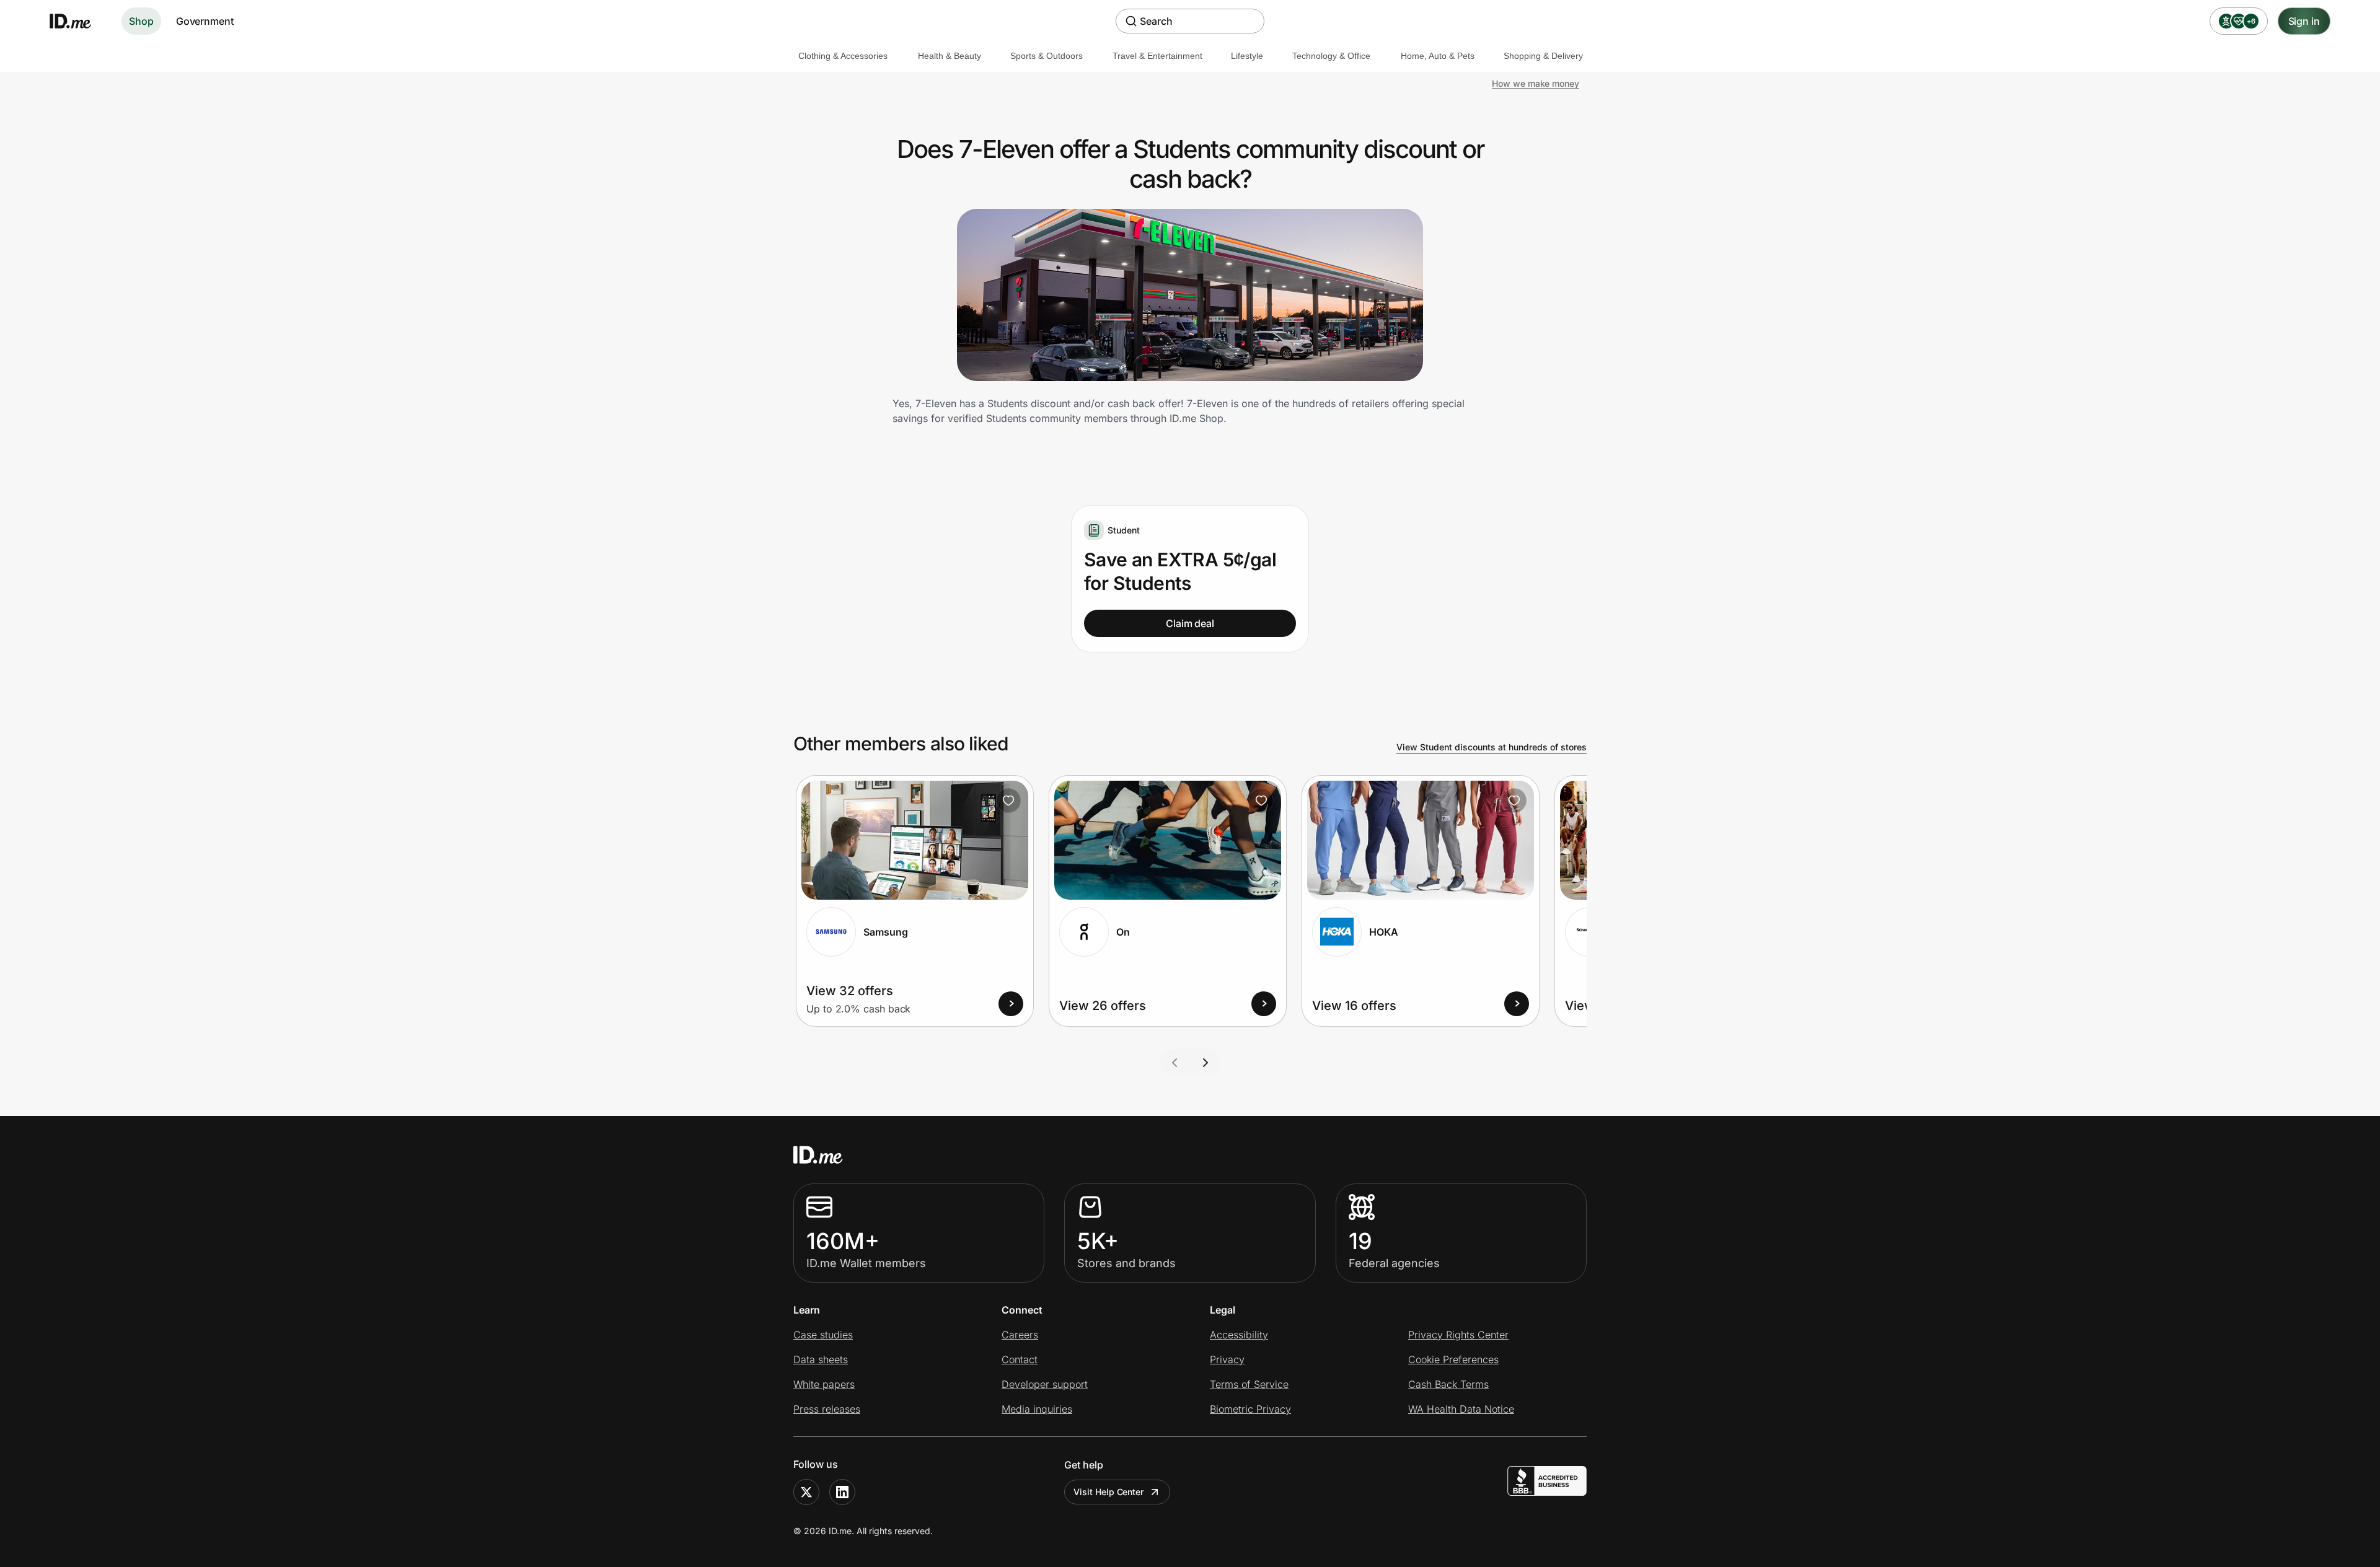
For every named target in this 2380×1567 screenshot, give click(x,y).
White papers (824, 1384)
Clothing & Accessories (843, 56)
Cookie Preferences (1453, 1359)
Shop (141, 21)
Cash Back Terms (1448, 1384)
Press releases (827, 1409)
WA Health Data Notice (1461, 1409)
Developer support (1045, 1384)
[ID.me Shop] (78, 21)
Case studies (823, 1335)
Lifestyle (1247, 56)
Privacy (1227, 1359)
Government (205, 21)
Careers (1020, 1335)
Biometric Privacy (1250, 1409)
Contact (1020, 1359)
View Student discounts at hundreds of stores (1492, 747)
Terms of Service (1249, 1384)
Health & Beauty (950, 56)
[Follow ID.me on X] (806, 1492)
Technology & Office (1331, 56)
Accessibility (1239, 1335)
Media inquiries (1037, 1409)
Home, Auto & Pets (1438, 56)
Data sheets (821, 1359)
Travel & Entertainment (1157, 56)
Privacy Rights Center (1458, 1335)
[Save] (1008, 801)
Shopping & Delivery (1543, 56)
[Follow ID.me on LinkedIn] (842, 1492)
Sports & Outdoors (1047, 56)
